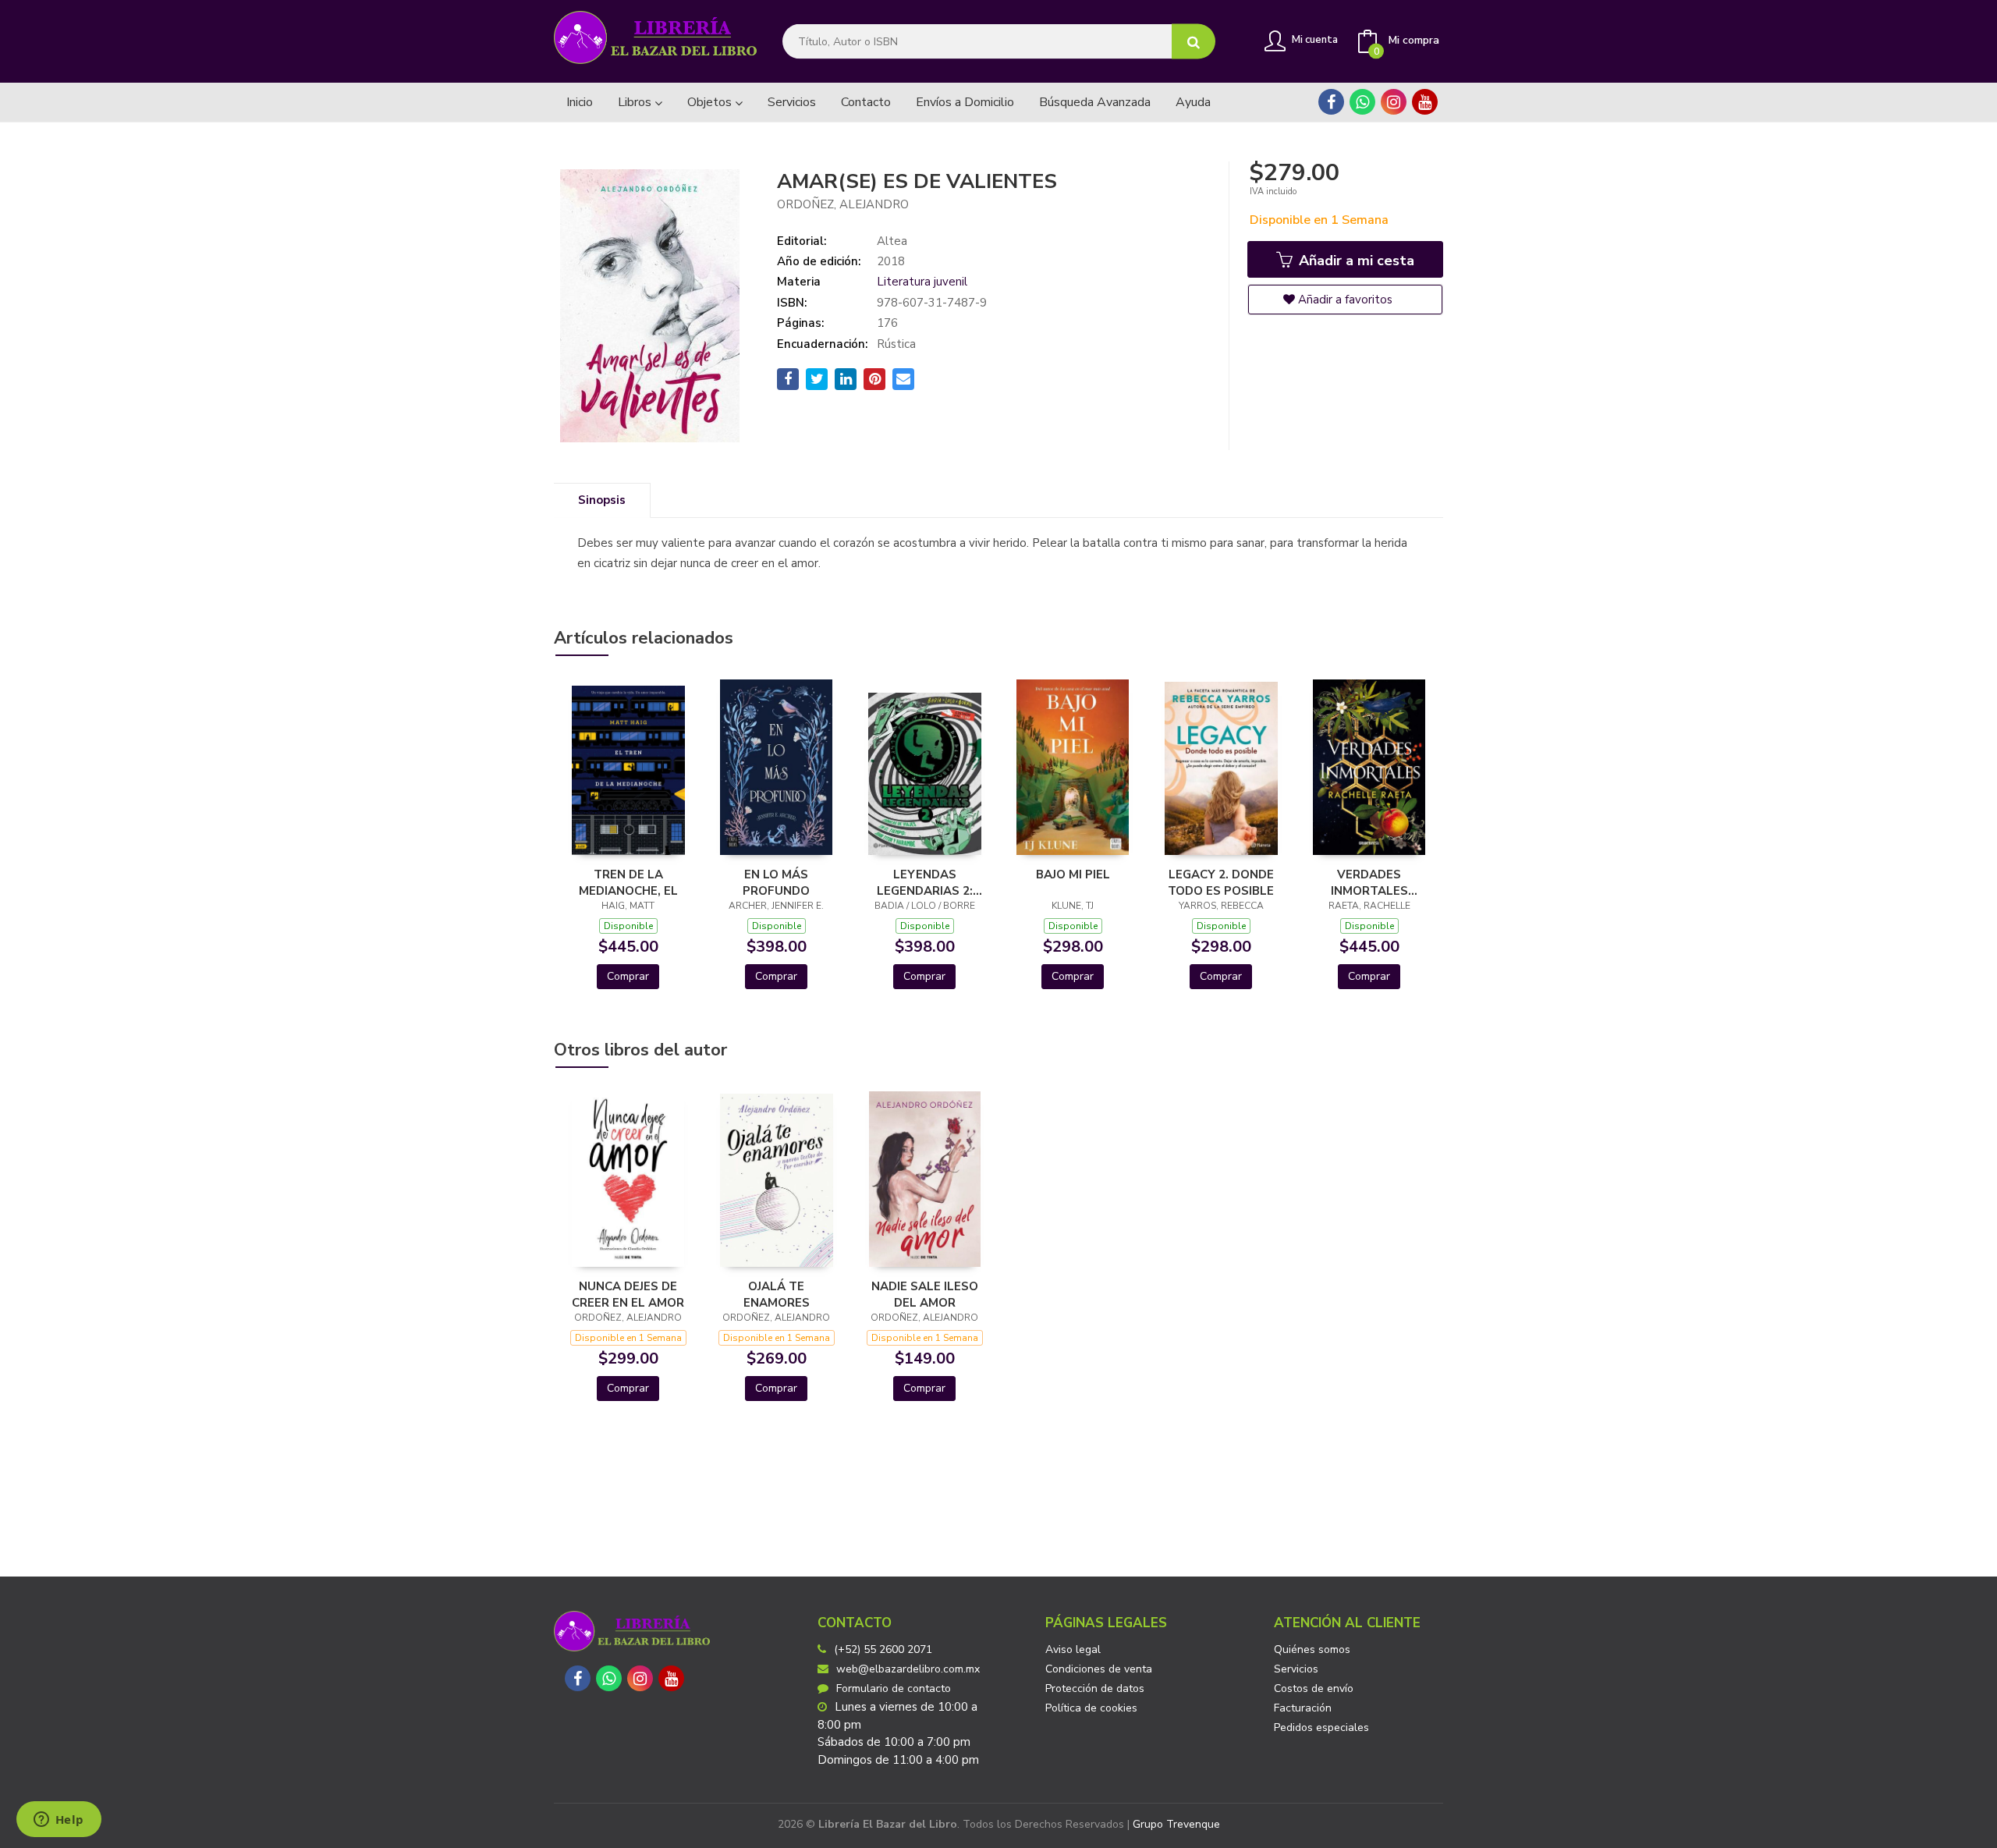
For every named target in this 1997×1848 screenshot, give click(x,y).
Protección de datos (1095, 1688)
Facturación (1303, 1708)
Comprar (628, 976)
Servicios (1296, 1669)
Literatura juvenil (922, 282)
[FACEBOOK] (1331, 102)
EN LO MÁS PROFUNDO (776, 882)
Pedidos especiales (1321, 1727)
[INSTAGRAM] (1394, 102)
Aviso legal (1073, 1649)
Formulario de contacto (894, 1688)
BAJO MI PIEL (1073, 874)
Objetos (711, 102)
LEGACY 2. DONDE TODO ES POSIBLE (1221, 882)
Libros (636, 102)
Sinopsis (602, 500)
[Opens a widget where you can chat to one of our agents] (59, 1821)
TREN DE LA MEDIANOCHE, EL (628, 882)
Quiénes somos (1312, 1649)
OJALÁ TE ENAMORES (777, 1294)
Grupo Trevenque (1176, 1824)
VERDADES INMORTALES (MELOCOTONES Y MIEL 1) (1369, 882)
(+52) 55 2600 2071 (883, 1649)
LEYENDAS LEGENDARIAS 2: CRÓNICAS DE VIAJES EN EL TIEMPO (925, 882)
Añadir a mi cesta (1355, 261)
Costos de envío (1314, 1688)
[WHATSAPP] (1362, 102)
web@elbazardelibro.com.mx (908, 1669)
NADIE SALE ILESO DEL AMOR (925, 1294)
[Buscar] (1194, 42)
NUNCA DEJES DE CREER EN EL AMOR (628, 1294)
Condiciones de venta (1099, 1669)
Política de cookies (1091, 1708)
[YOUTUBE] (1425, 102)
